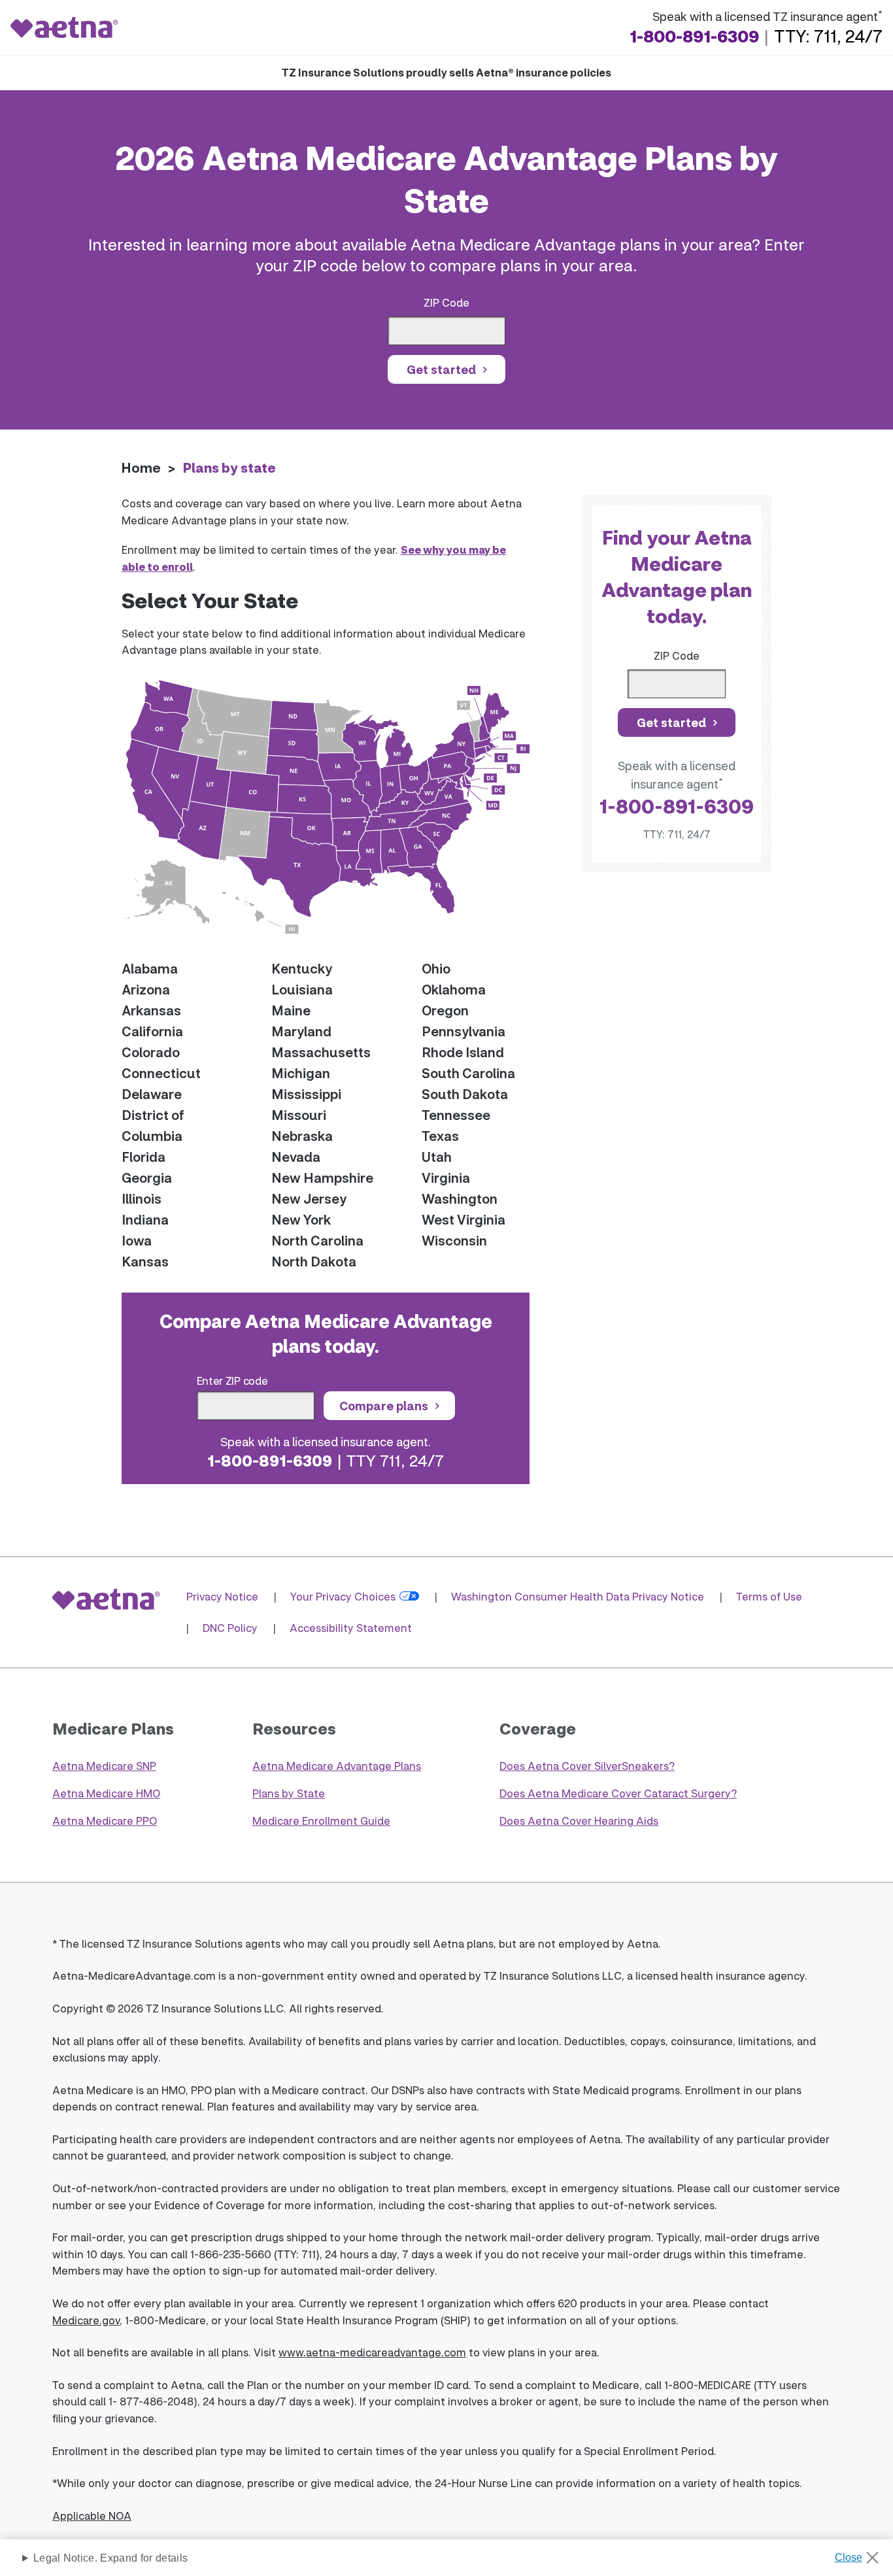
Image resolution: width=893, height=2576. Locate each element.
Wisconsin (454, 1240)
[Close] (861, 2554)
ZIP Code (446, 302)
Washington (460, 1198)
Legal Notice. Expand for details (110, 2558)
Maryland (301, 1031)
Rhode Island (463, 1052)
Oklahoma (454, 989)
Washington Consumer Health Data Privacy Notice (578, 1596)
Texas (440, 1136)
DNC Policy (230, 1628)
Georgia (147, 1178)
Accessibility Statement (351, 1628)
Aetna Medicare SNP (104, 1766)
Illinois (142, 1198)
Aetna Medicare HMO (106, 1793)
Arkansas (151, 1010)
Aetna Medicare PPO (105, 1821)
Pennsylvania (463, 1031)
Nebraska (302, 1136)
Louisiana (302, 989)
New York (301, 1219)
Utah (437, 1157)
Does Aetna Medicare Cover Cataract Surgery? (618, 1793)
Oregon (445, 1010)
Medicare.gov (86, 2320)
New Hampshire (322, 1178)
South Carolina (468, 1073)
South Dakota (465, 1094)
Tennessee (456, 1115)
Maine (291, 1010)
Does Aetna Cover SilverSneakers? (587, 1766)
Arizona (146, 989)
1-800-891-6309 (694, 36)
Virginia (446, 1178)
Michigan (301, 1073)
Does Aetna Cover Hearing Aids (579, 1821)
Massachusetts (321, 1052)
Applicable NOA (92, 2516)
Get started (441, 369)
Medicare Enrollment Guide (321, 1821)
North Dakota (314, 1261)
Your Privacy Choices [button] (343, 1596)
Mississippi (306, 1094)
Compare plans (384, 1406)
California (152, 1031)
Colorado (151, 1052)
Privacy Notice (222, 1596)
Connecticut (161, 1073)
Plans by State (289, 1793)
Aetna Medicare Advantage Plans (337, 1766)
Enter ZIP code (232, 1381)
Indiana (145, 1219)
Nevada (296, 1157)
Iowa (137, 1240)
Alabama (150, 968)
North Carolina (317, 1240)
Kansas (145, 1261)
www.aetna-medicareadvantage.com (372, 2352)
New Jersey (309, 1198)
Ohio (436, 968)
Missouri (299, 1115)
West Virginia (463, 1219)
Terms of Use (769, 1596)
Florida (143, 1157)
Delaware (152, 1094)
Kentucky (302, 968)
